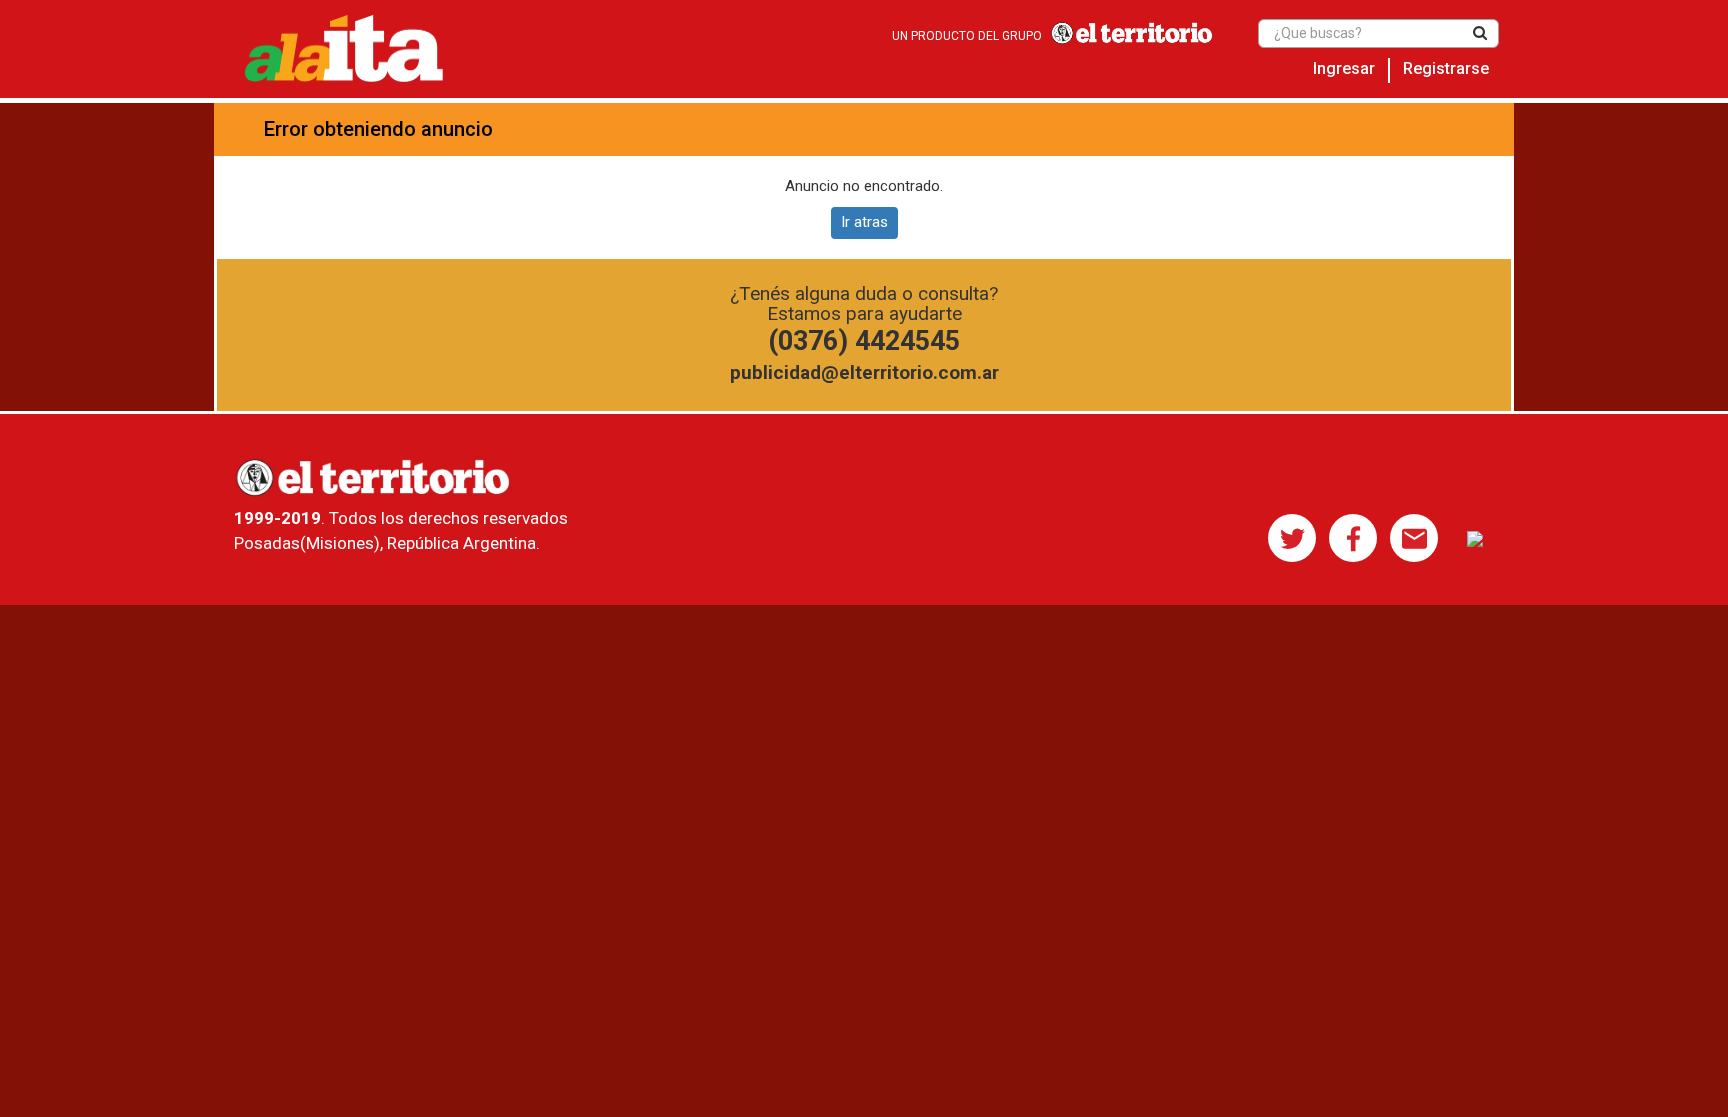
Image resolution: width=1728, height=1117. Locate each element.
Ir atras (864, 222)
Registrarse (1446, 68)
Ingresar (1344, 68)
